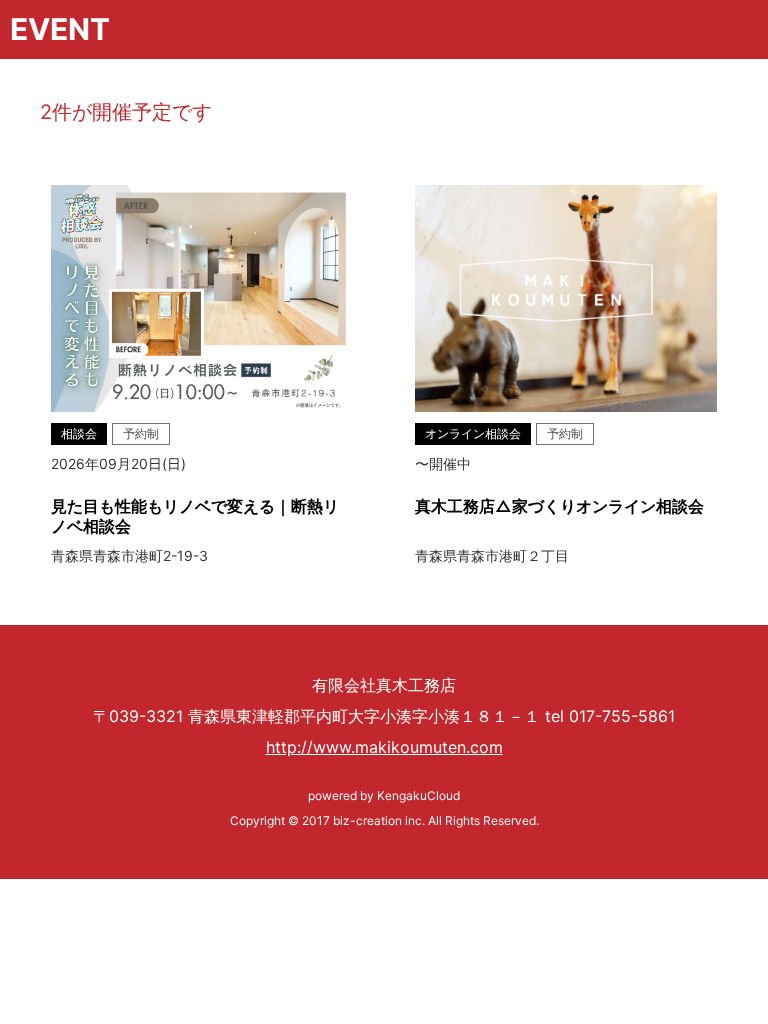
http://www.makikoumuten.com (384, 747)
